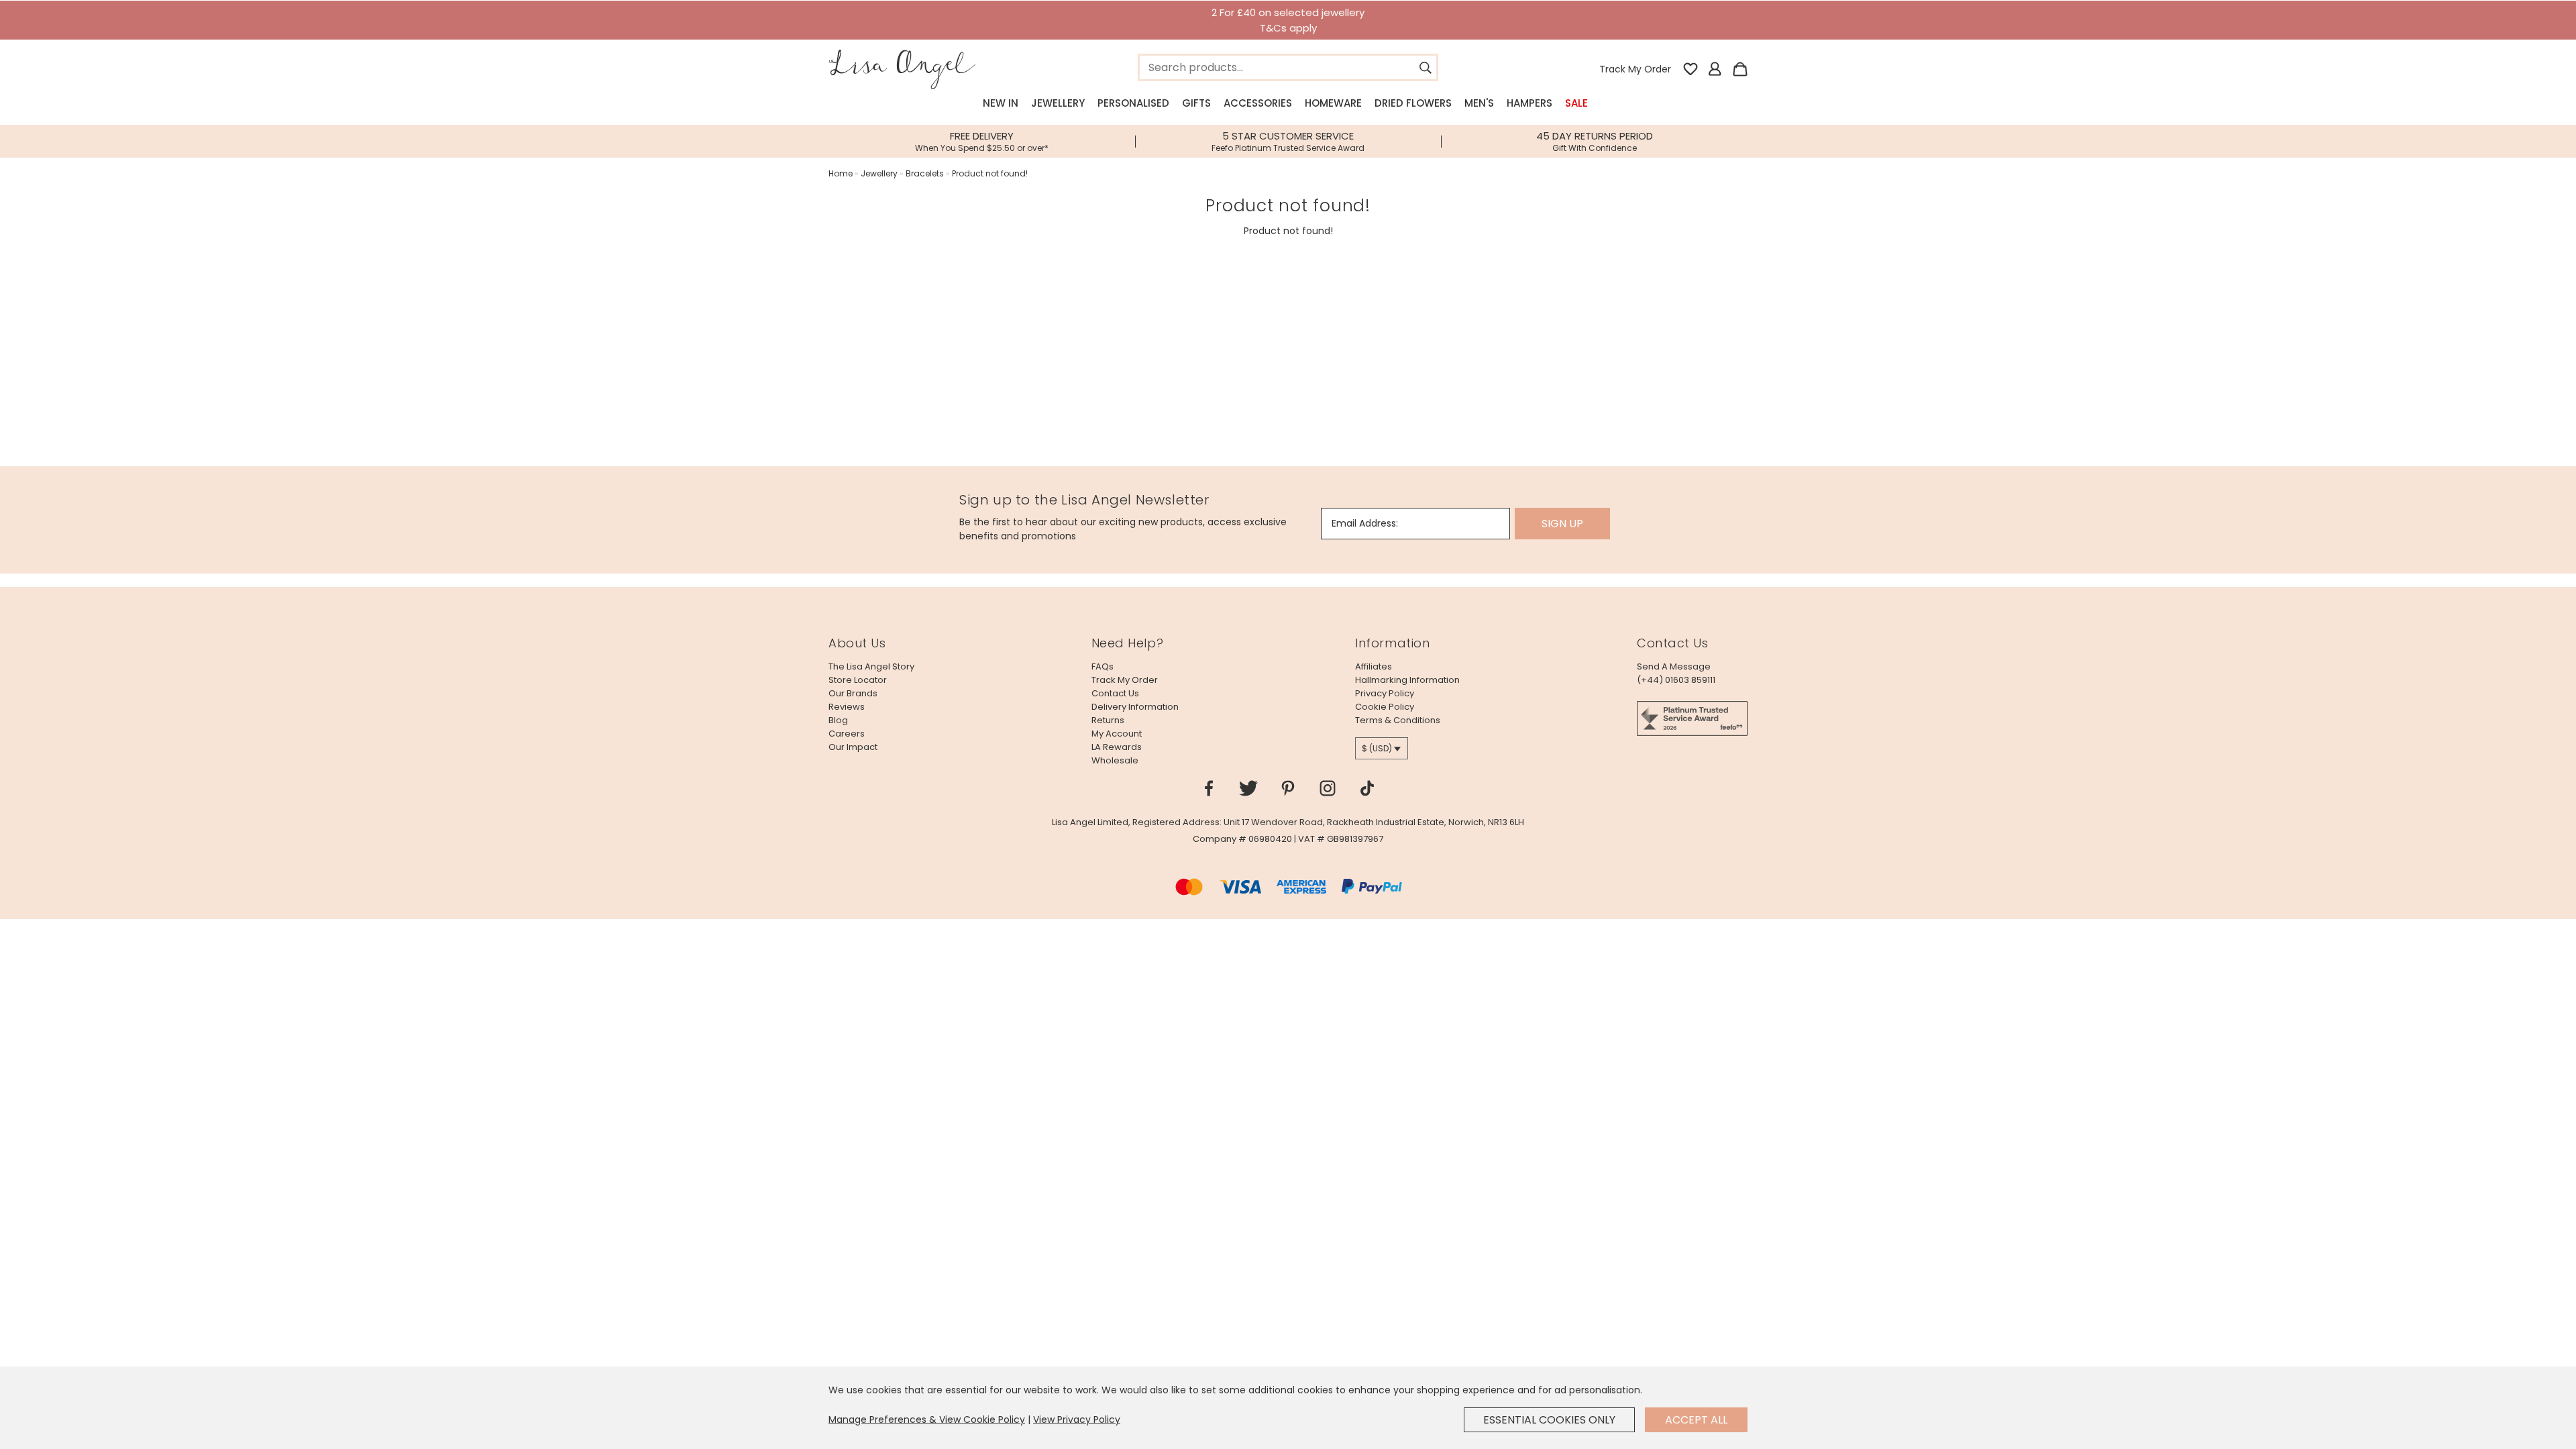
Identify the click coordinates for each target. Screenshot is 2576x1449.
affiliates (1374, 666)
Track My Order (1635, 69)
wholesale (1115, 760)
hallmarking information (1407, 680)
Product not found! (990, 173)
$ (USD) (1377, 748)
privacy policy (1385, 693)
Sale (1576, 103)
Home (841, 173)
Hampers (1529, 103)
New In (1001, 103)
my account (1117, 734)
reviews (847, 707)
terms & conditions (1398, 720)
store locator (858, 680)
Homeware (1333, 103)
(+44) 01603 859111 (1676, 680)
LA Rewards (1117, 747)
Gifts (1196, 103)
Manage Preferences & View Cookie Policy (927, 1419)
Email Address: (1365, 523)
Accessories (1258, 103)
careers (847, 734)
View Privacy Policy (1077, 1419)
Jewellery (1058, 103)
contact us (1115, 693)
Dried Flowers (1413, 103)
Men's (1479, 103)
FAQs (1103, 666)
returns (1108, 720)
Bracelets (925, 173)
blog (838, 720)
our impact (853, 747)
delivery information (1135, 707)
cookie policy (1385, 707)
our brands (853, 693)
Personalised (1133, 103)
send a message (1674, 666)
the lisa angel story (871, 666)
